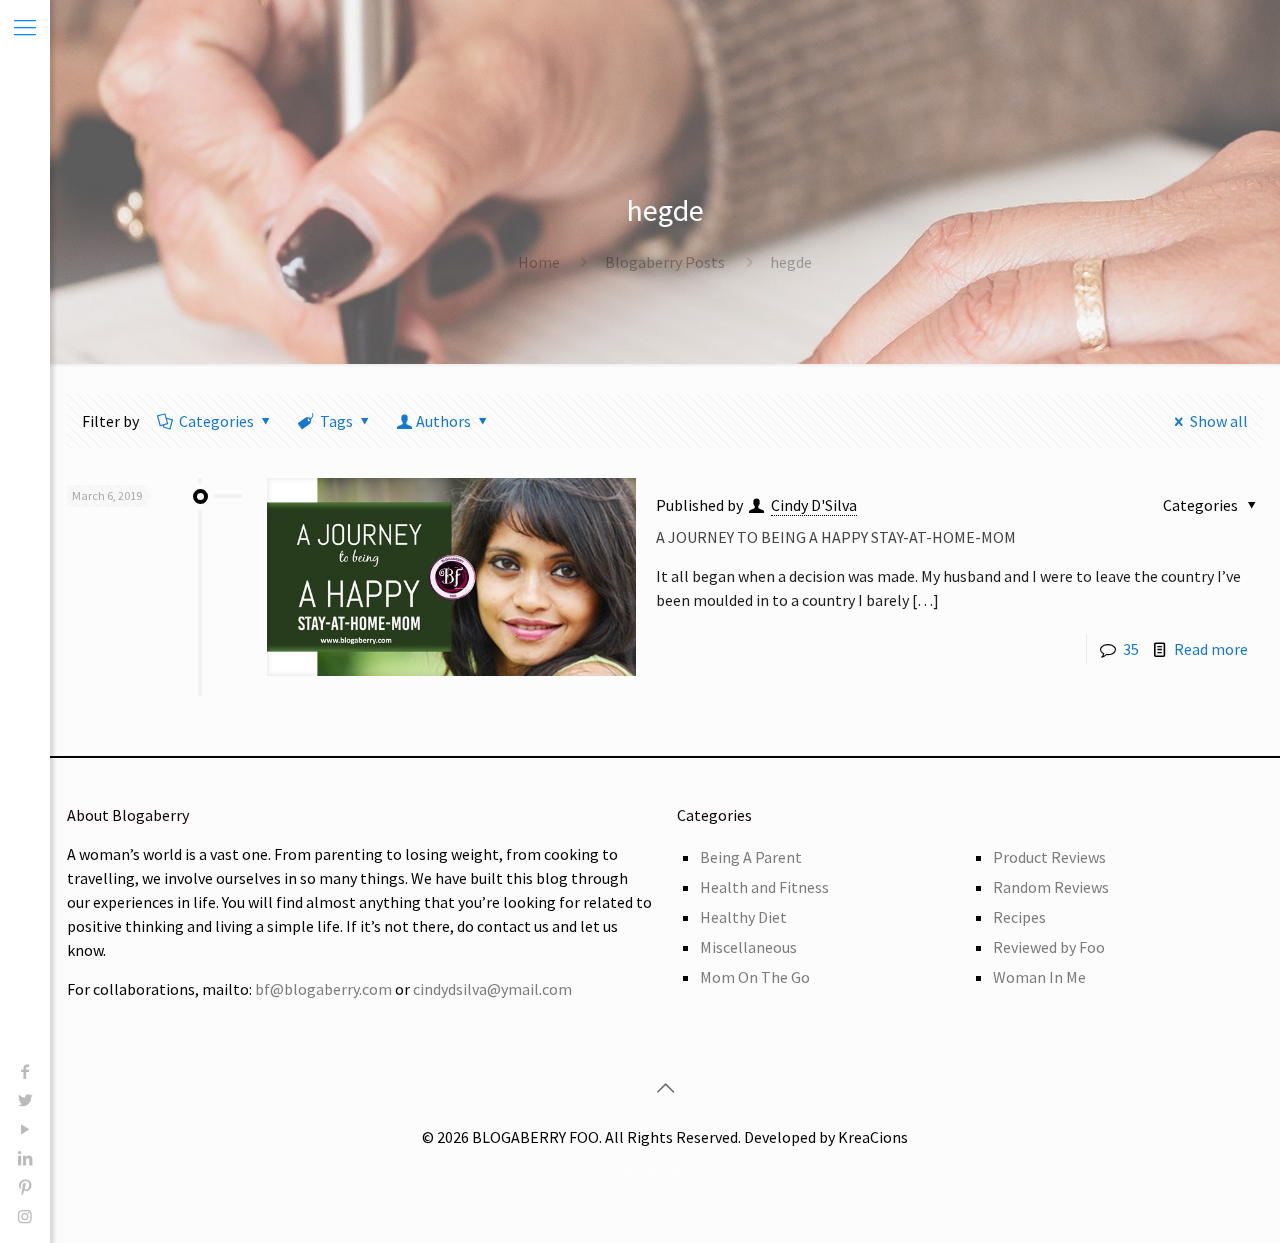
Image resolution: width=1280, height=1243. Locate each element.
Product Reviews (1049, 857)
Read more (1211, 649)
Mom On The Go (755, 977)
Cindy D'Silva (814, 505)
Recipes (1019, 917)
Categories (216, 421)
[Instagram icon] (25, 1216)
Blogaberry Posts (665, 262)
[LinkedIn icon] (25, 1158)
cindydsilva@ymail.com (492, 989)
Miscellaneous (748, 947)
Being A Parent (751, 857)
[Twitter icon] (25, 1100)
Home (539, 262)
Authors (443, 421)
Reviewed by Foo (1049, 947)
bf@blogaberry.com (323, 989)
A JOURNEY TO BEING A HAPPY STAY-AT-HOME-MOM (836, 537)
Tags (336, 421)
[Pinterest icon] (25, 1187)
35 (1131, 649)
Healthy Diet (743, 917)
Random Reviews (1051, 887)
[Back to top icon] (665, 1088)
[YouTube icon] (25, 1129)
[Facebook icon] (25, 1071)
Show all (1219, 421)
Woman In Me (1039, 977)
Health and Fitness (764, 887)
